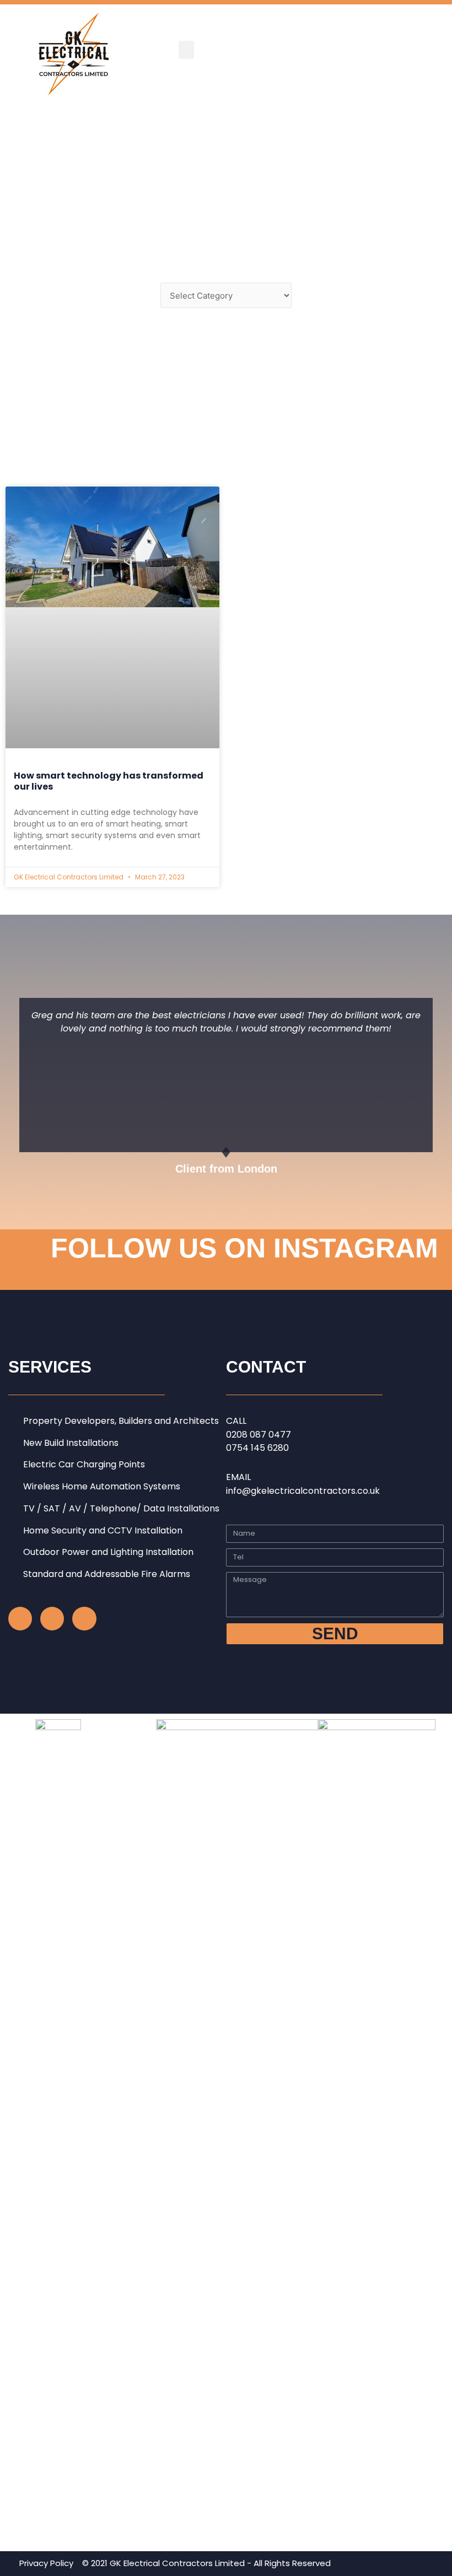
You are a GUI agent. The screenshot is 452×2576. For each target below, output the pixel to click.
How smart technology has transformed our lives (109, 781)
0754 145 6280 (257, 1448)
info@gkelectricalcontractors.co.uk (303, 1491)
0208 (238, 1435)
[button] (186, 50)
